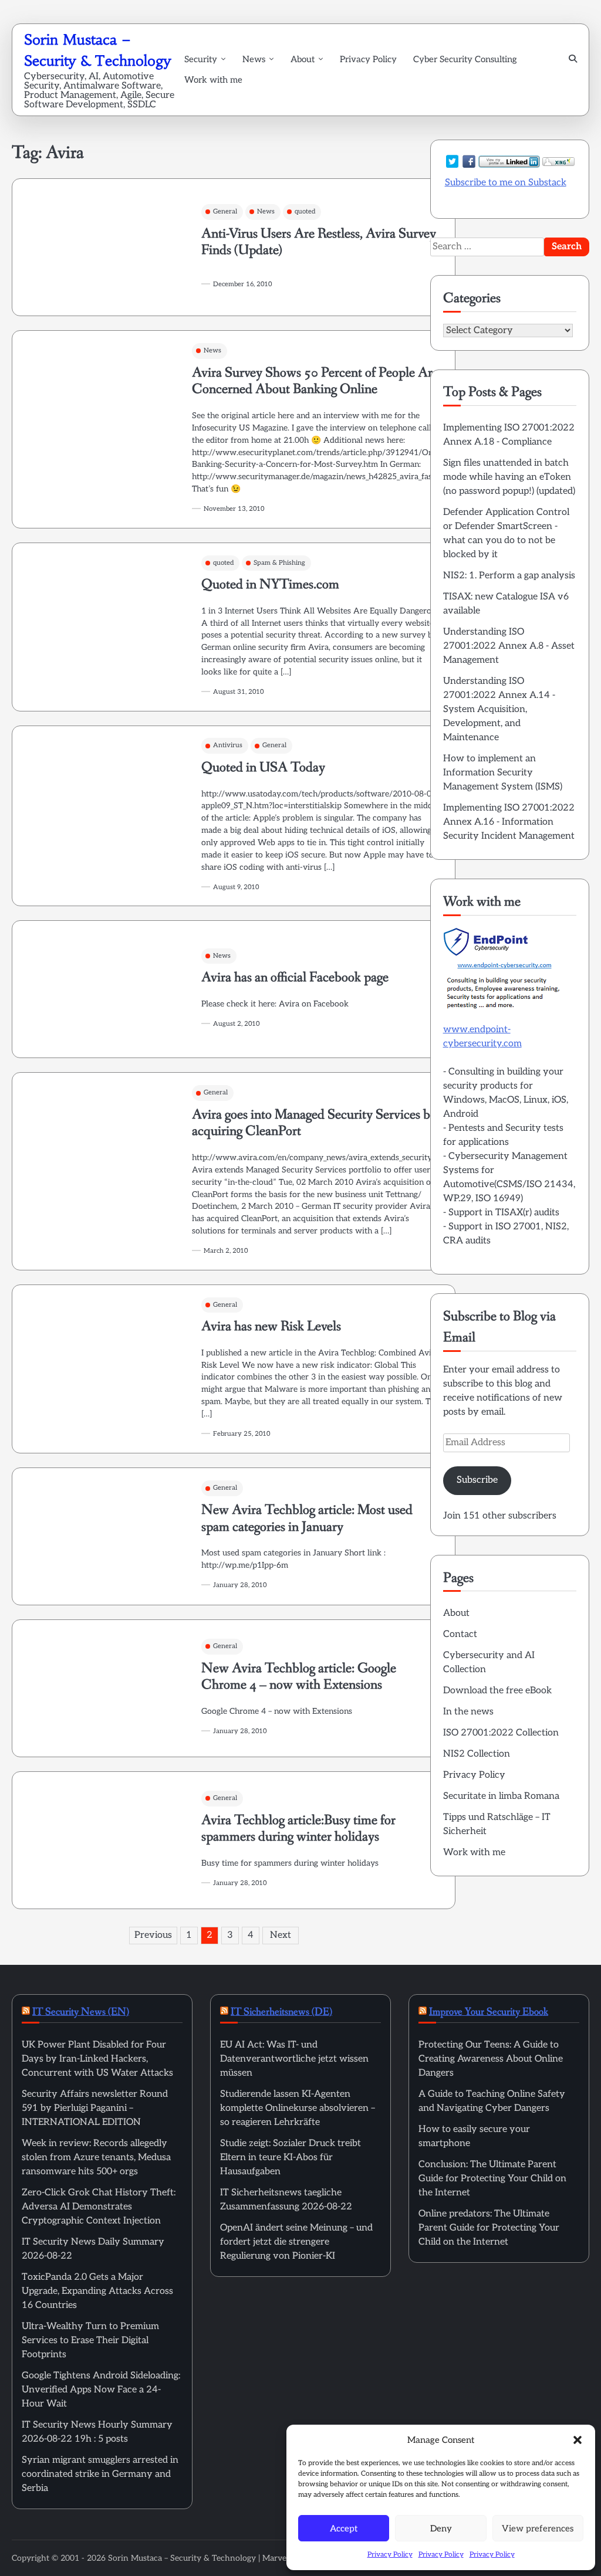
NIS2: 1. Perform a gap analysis (509, 576)
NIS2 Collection (477, 1754)
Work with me (213, 80)
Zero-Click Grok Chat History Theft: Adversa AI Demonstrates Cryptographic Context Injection (99, 2207)
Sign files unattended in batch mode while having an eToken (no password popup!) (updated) (509, 477)
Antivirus (228, 745)
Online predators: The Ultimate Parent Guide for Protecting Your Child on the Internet (489, 2228)
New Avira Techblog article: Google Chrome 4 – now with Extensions (299, 1677)
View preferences (538, 2528)
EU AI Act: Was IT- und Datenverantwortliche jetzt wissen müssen (294, 2059)
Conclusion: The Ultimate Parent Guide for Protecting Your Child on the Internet (492, 2179)
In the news (468, 1712)
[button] (578, 2440)
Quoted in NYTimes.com (270, 584)
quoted (305, 211)
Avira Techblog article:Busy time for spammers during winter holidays (298, 1829)
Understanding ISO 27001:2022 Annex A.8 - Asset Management (509, 646)
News (254, 59)
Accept (344, 2528)
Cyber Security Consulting (465, 59)
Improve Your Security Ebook (489, 2012)
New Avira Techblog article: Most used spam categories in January (307, 1519)
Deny (441, 2528)
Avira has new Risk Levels (271, 1326)
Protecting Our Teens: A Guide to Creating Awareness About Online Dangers (491, 2059)
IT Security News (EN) (81, 2012)
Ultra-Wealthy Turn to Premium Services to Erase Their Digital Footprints (90, 2341)
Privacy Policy (390, 2555)
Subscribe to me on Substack (506, 183)
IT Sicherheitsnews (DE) (281, 2012)
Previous (153, 1935)
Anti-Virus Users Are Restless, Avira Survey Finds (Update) (319, 242)
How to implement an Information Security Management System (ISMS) (503, 773)
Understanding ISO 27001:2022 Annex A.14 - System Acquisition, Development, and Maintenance (499, 709)
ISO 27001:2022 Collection (501, 1733)
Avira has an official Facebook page (295, 977)
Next (281, 1935)
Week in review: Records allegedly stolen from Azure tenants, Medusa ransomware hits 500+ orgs (96, 2158)
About (303, 59)
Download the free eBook (497, 1691)
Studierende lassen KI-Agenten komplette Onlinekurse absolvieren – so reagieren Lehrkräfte (298, 2108)
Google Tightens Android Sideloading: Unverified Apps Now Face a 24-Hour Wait (101, 2390)
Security (201, 59)
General (225, 211)
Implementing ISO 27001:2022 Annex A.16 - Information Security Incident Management (509, 822)
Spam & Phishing (279, 563)
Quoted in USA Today (263, 767)
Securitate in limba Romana (501, 1796)
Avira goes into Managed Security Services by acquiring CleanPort (314, 1123)
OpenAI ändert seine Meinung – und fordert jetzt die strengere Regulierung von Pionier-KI (296, 2242)
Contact (460, 1634)
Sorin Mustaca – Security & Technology (182, 2558)
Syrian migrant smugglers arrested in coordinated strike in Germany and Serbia (100, 2474)
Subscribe (477, 1480)
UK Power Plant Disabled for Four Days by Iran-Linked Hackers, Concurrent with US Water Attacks (97, 2059)
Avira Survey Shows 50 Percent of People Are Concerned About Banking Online (315, 381)
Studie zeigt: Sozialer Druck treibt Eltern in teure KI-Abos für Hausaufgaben (291, 2158)
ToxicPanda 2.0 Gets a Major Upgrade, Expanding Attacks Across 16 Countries (97, 2291)
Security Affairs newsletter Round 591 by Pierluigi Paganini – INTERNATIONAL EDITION (95, 2108)
